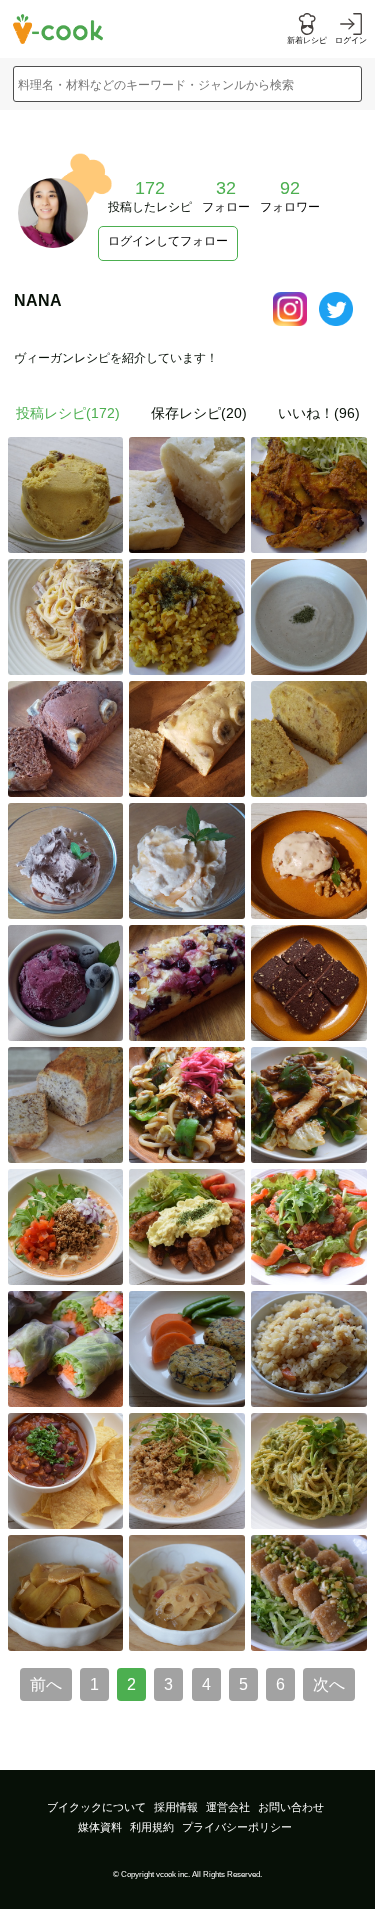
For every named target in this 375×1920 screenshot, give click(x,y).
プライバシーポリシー (237, 1827)
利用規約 (152, 1827)
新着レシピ (307, 40)
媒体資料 (100, 1827)
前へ (46, 1684)
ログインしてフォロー (168, 241)
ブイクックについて (96, 1807)
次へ (329, 1684)
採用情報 (176, 1807)
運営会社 (228, 1807)
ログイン (351, 40)
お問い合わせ (291, 1807)
